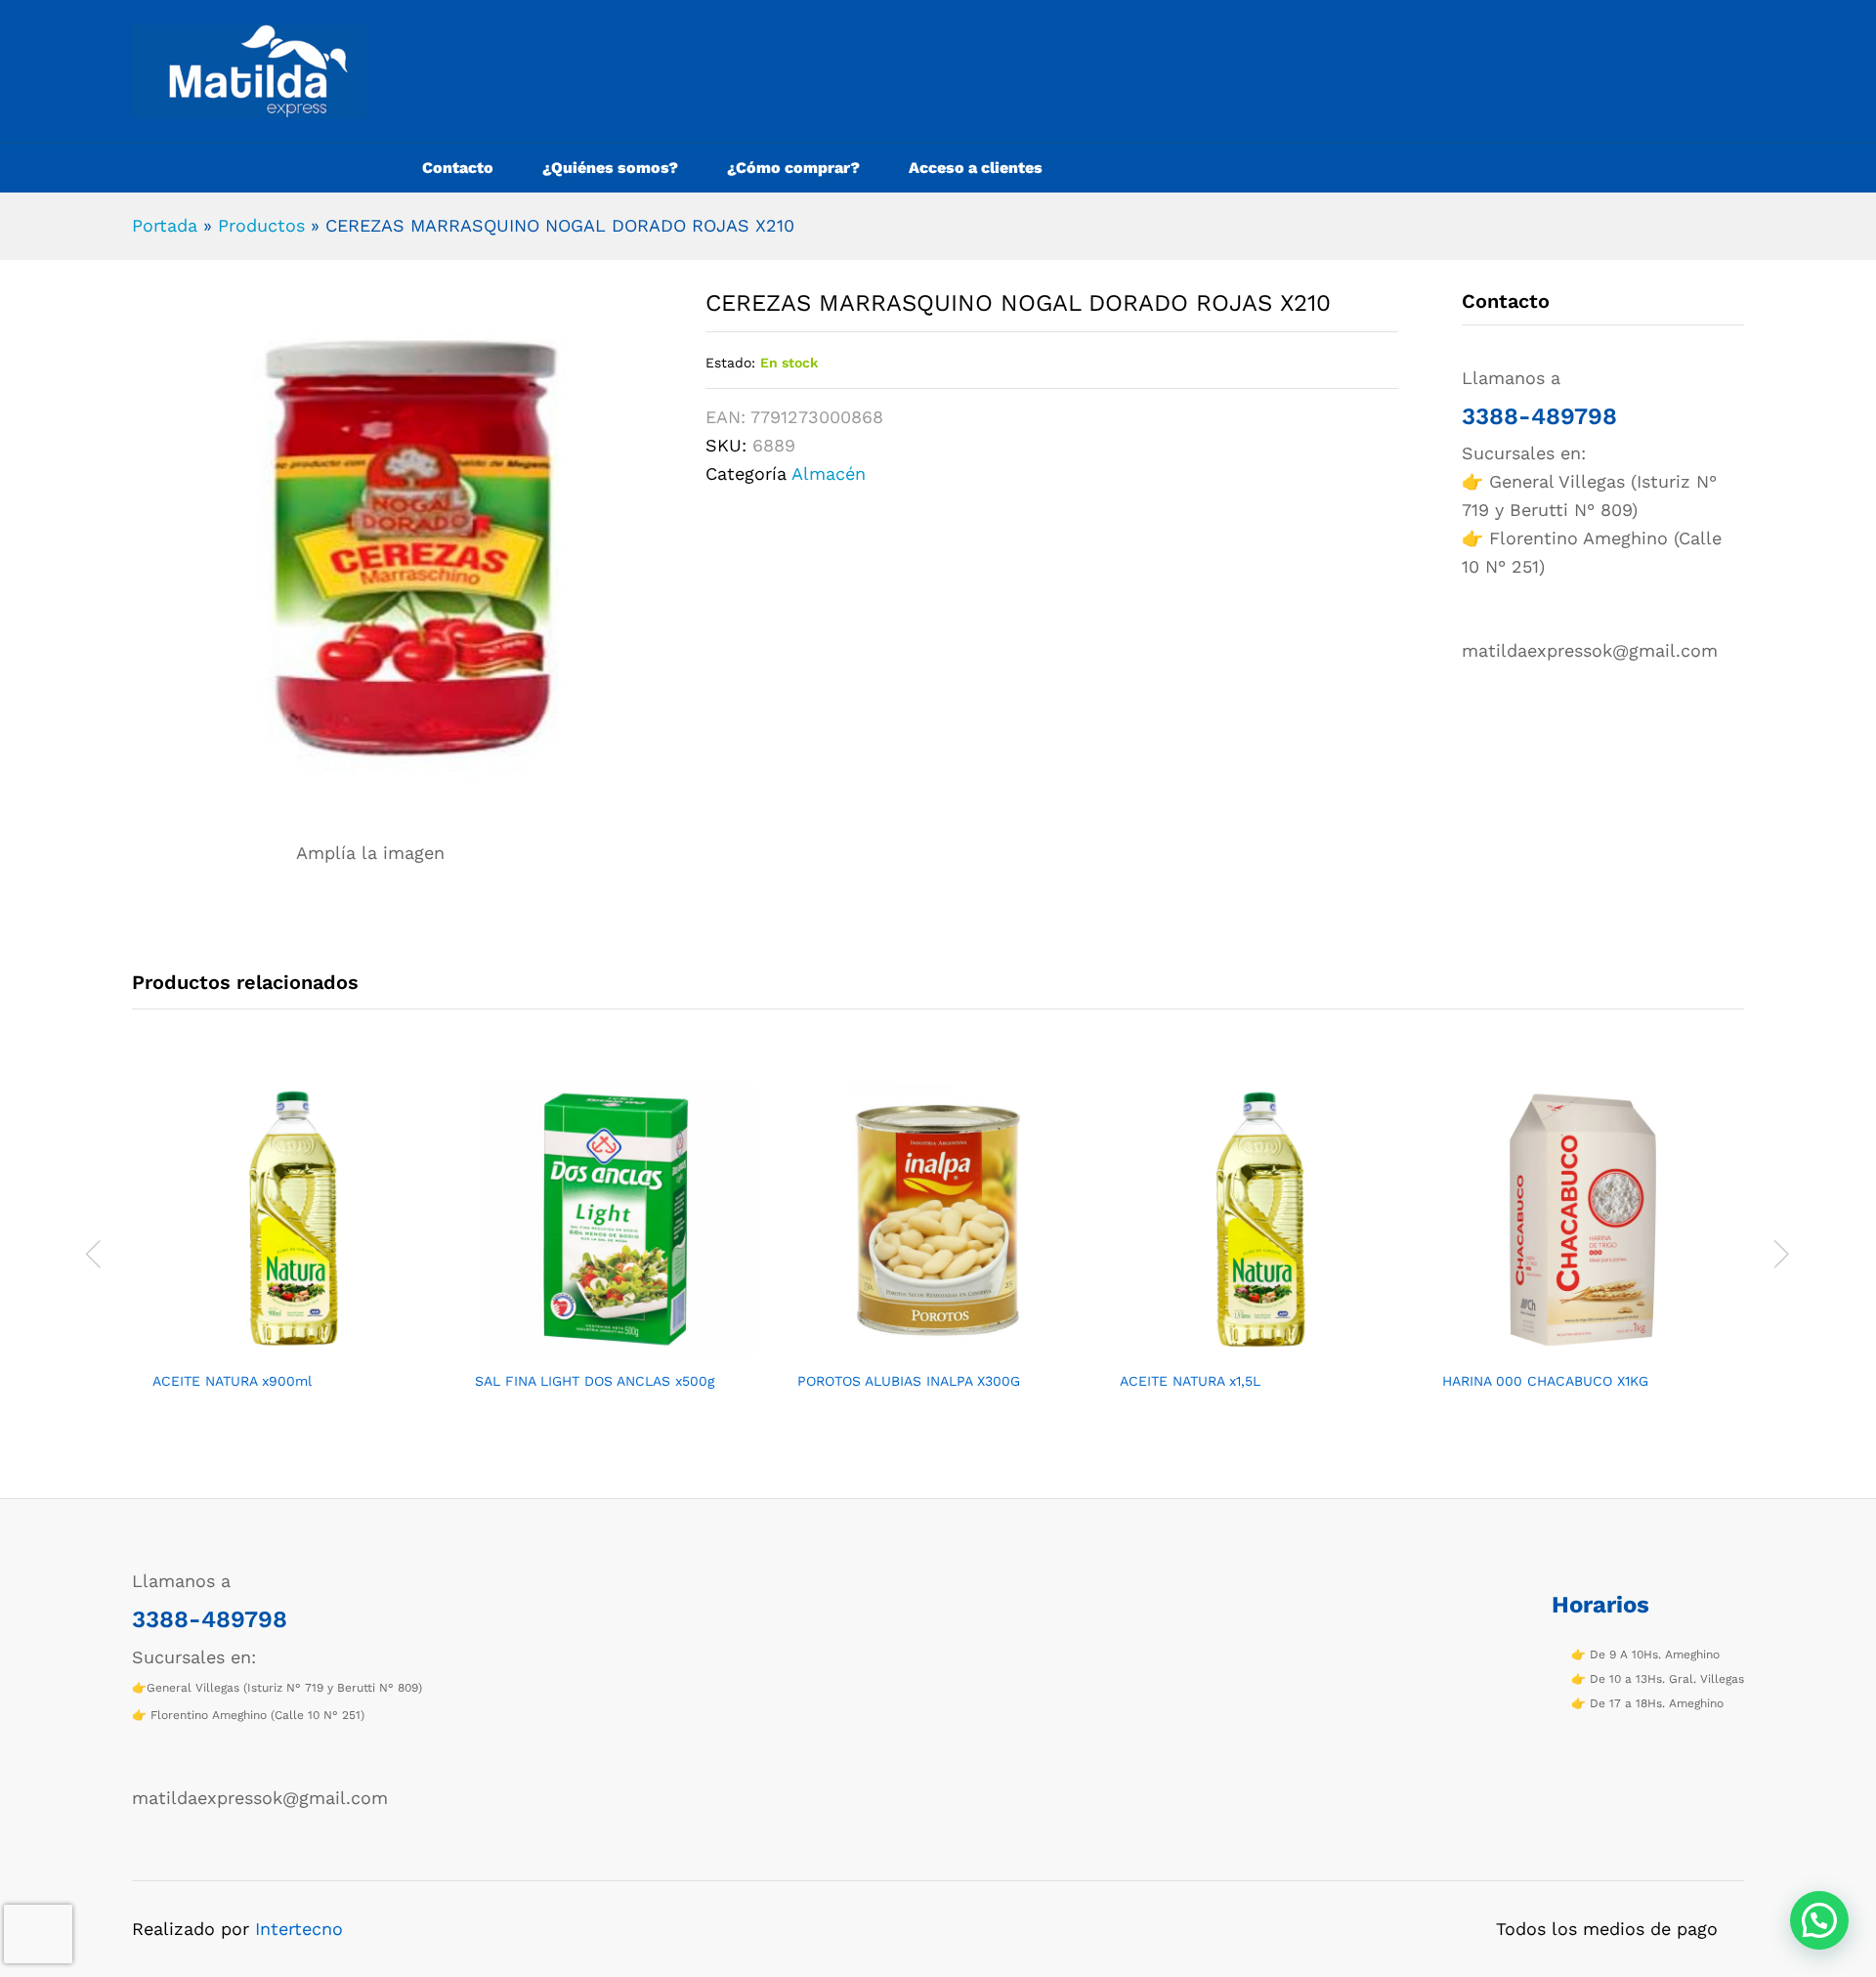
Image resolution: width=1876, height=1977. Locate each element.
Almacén (829, 473)
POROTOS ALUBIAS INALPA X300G (909, 1381)
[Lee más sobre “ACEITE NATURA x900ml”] (271, 1349)
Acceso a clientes (976, 168)
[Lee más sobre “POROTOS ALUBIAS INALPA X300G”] (916, 1349)
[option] (293, 1251)
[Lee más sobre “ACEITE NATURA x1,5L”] (1238, 1349)
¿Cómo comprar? (793, 168)
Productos (261, 225)
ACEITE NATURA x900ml (232, 1381)
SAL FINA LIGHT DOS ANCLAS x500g (595, 1381)
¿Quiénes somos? (610, 168)
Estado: (730, 363)
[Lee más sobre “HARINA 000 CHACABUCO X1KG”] (1560, 1349)
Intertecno (299, 1929)
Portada (165, 225)
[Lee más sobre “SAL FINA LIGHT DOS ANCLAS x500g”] (593, 1349)
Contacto (458, 168)
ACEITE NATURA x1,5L (1190, 1381)
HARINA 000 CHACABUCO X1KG (1545, 1381)
